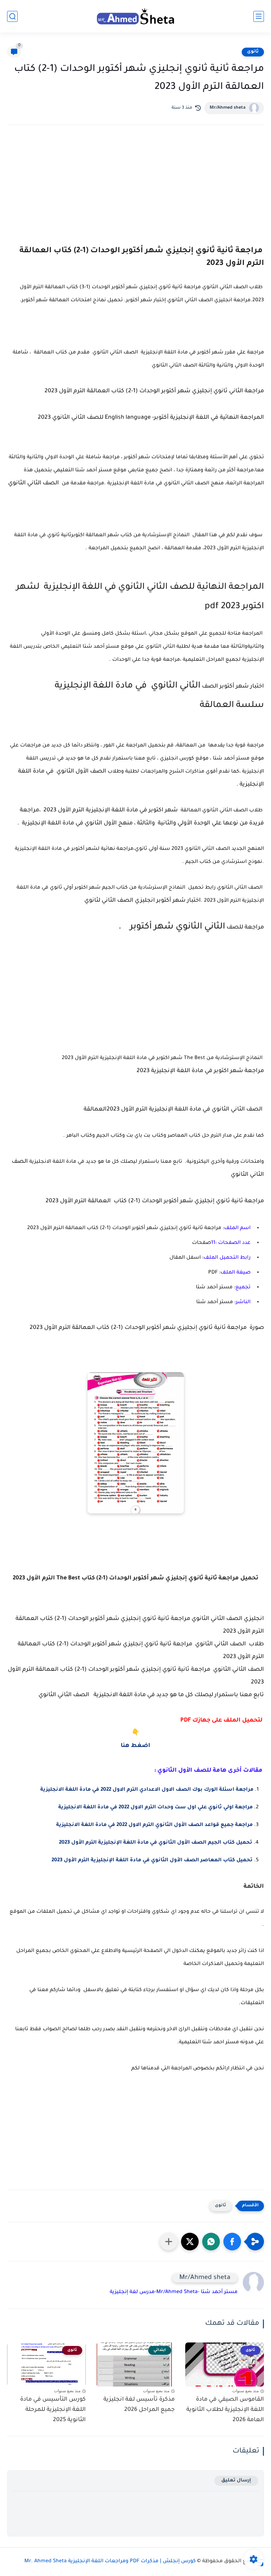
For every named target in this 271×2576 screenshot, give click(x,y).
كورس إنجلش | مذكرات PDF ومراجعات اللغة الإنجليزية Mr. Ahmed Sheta (110, 2562)
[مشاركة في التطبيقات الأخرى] (169, 2242)
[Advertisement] (135, 192)
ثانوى (253, 52)
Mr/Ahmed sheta (228, 108)
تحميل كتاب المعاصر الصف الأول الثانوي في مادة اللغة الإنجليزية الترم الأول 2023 (152, 1861)
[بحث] (12, 16)
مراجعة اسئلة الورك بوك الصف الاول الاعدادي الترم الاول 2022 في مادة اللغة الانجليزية (147, 1790)
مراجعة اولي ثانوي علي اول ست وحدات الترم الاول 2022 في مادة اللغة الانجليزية (155, 1808)
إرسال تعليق (236, 2481)
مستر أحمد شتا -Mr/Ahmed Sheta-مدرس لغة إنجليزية (174, 2292)
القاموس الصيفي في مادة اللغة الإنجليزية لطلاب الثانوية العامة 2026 (225, 2410)
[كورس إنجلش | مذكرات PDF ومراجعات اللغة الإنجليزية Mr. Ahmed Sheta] (135, 16)
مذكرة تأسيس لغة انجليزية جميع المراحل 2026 (139, 2405)
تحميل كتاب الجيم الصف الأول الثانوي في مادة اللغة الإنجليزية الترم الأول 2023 (156, 1843)
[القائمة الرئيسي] (259, 16)
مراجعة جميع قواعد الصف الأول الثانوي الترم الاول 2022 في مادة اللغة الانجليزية (154, 1825)
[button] (232, 2242)
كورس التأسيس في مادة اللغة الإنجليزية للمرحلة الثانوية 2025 (53, 2410)
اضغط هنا (135, 1746)
